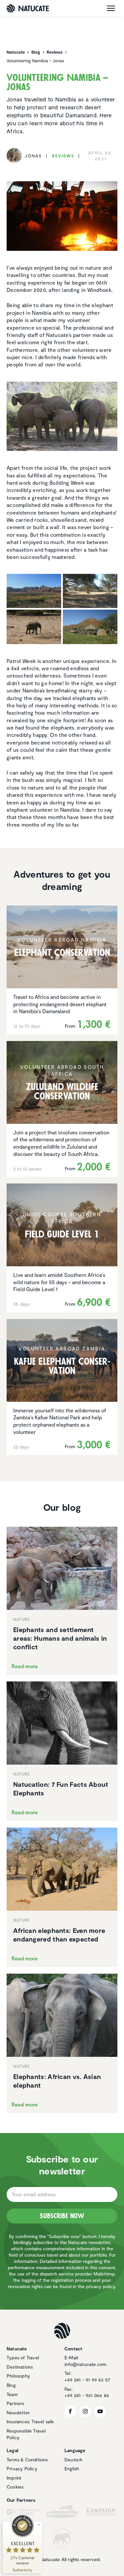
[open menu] (111, 8)
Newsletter (18, 2412)
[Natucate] (28, 8)
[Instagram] (85, 2411)
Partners (16, 2403)
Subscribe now (62, 2216)
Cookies (15, 2487)
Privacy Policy (22, 2468)
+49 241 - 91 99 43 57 (87, 2380)
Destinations (20, 2367)
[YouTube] (100, 2411)
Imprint (14, 2478)
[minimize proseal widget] (39, 2525)
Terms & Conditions (27, 2460)
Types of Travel (23, 2357)
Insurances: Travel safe (30, 2421)
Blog (11, 2385)
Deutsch (73, 2460)
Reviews (63, 156)
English (72, 2468)
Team (12, 2394)
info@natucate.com (85, 2364)
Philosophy (18, 2376)
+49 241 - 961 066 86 (87, 2395)
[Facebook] (70, 2411)
